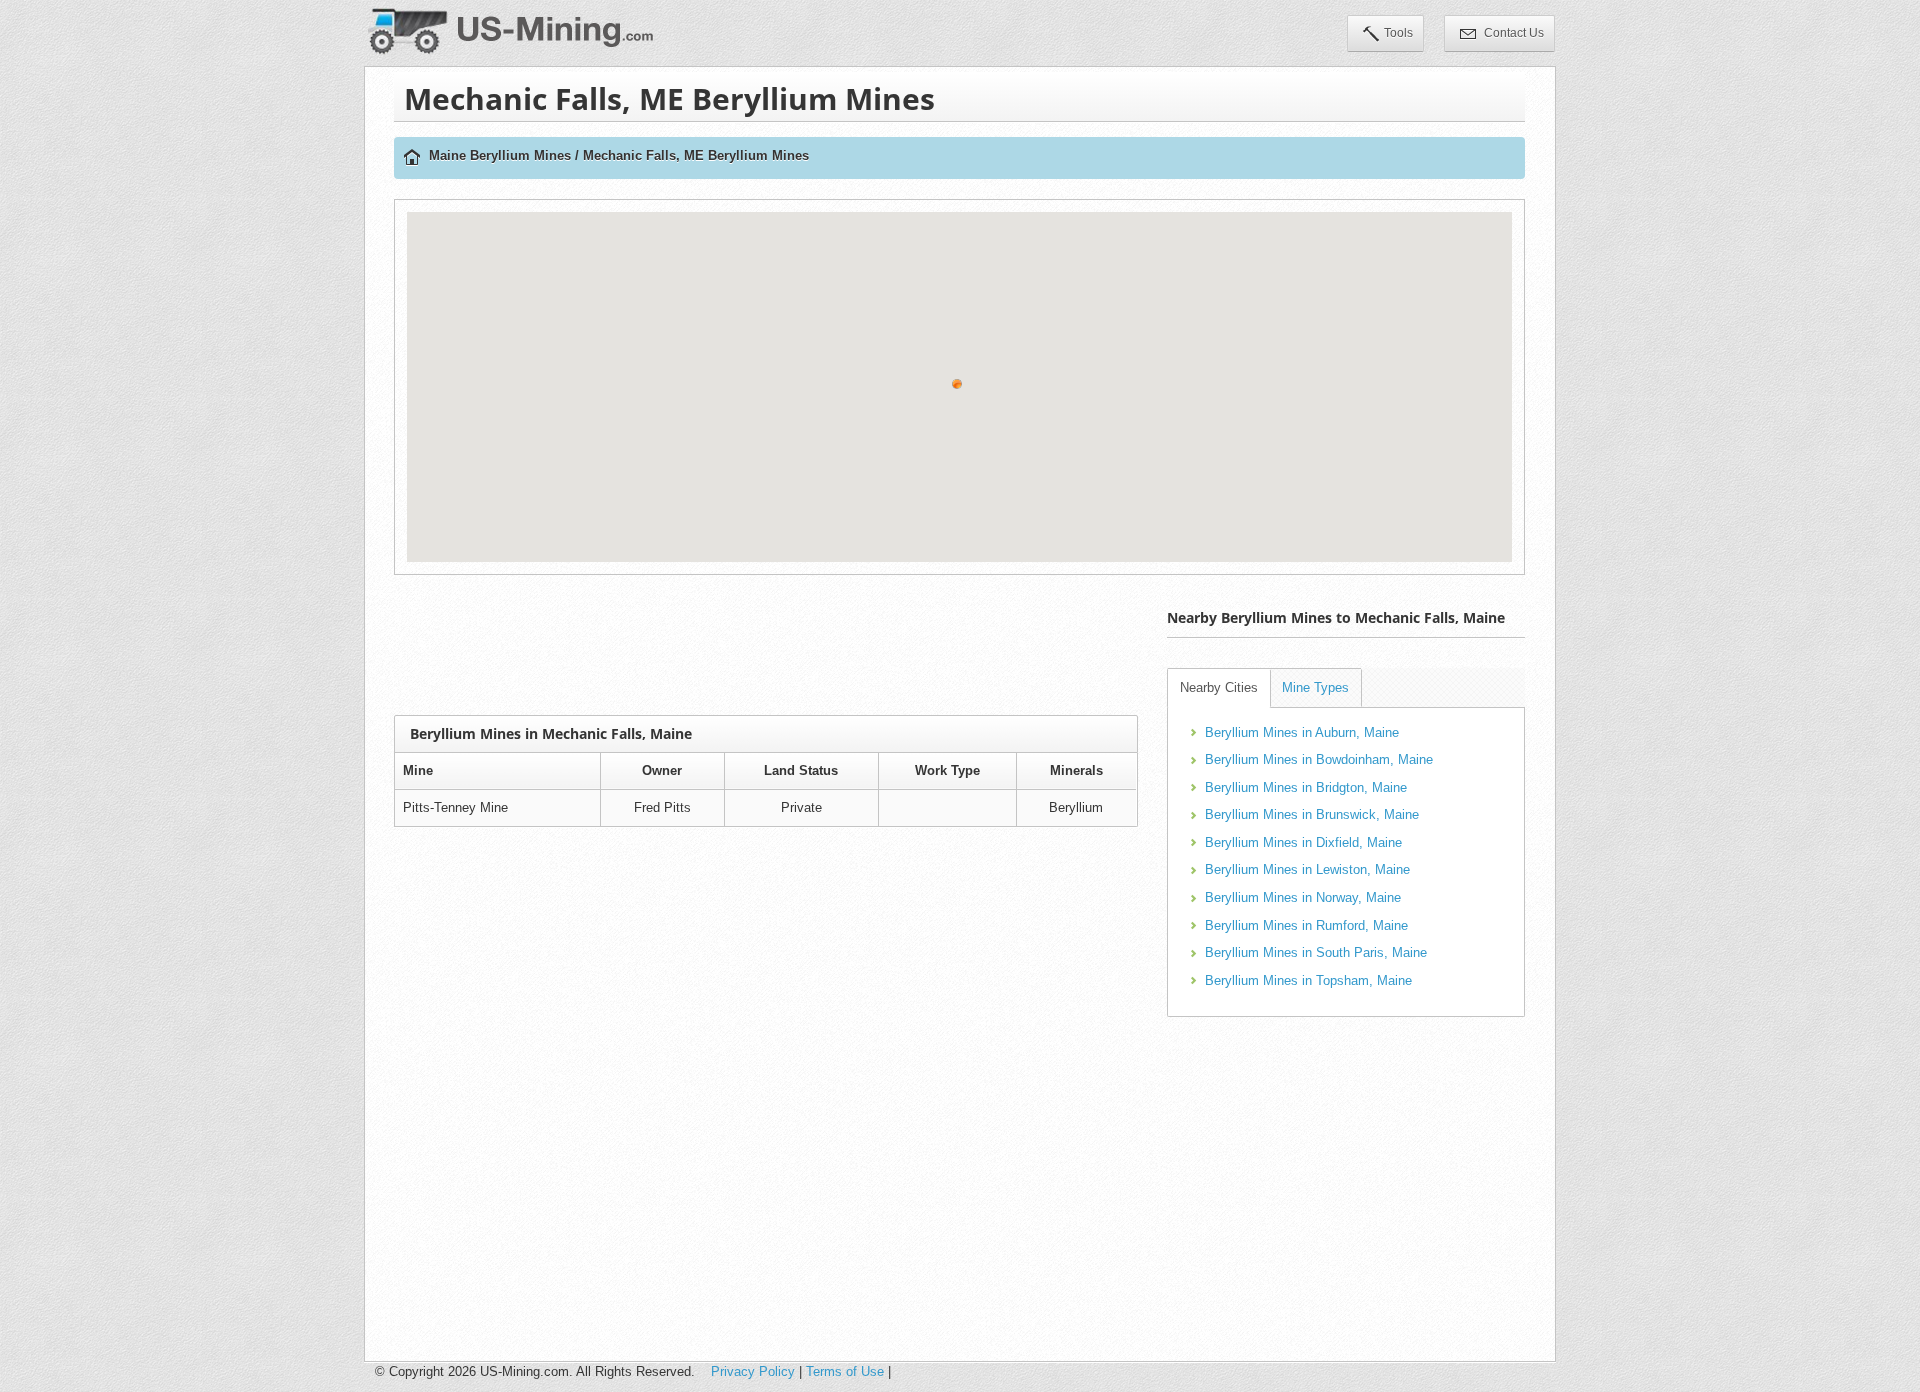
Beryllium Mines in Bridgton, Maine (1306, 787)
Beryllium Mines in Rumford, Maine (1306, 925)
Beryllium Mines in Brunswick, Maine (1312, 814)
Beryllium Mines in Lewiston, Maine (1307, 869)
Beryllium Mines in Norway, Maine (1303, 897)
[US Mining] (412, 158)
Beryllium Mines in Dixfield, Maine (1303, 842)
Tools (1398, 33)
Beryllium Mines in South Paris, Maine (1316, 952)
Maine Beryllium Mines (500, 155)
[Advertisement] (766, 645)
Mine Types (1315, 687)
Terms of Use (845, 1371)
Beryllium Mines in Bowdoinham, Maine (1319, 759)
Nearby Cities (1219, 687)
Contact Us (1512, 33)
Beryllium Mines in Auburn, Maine (1302, 732)
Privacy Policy (753, 1371)
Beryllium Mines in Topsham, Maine (1308, 980)
